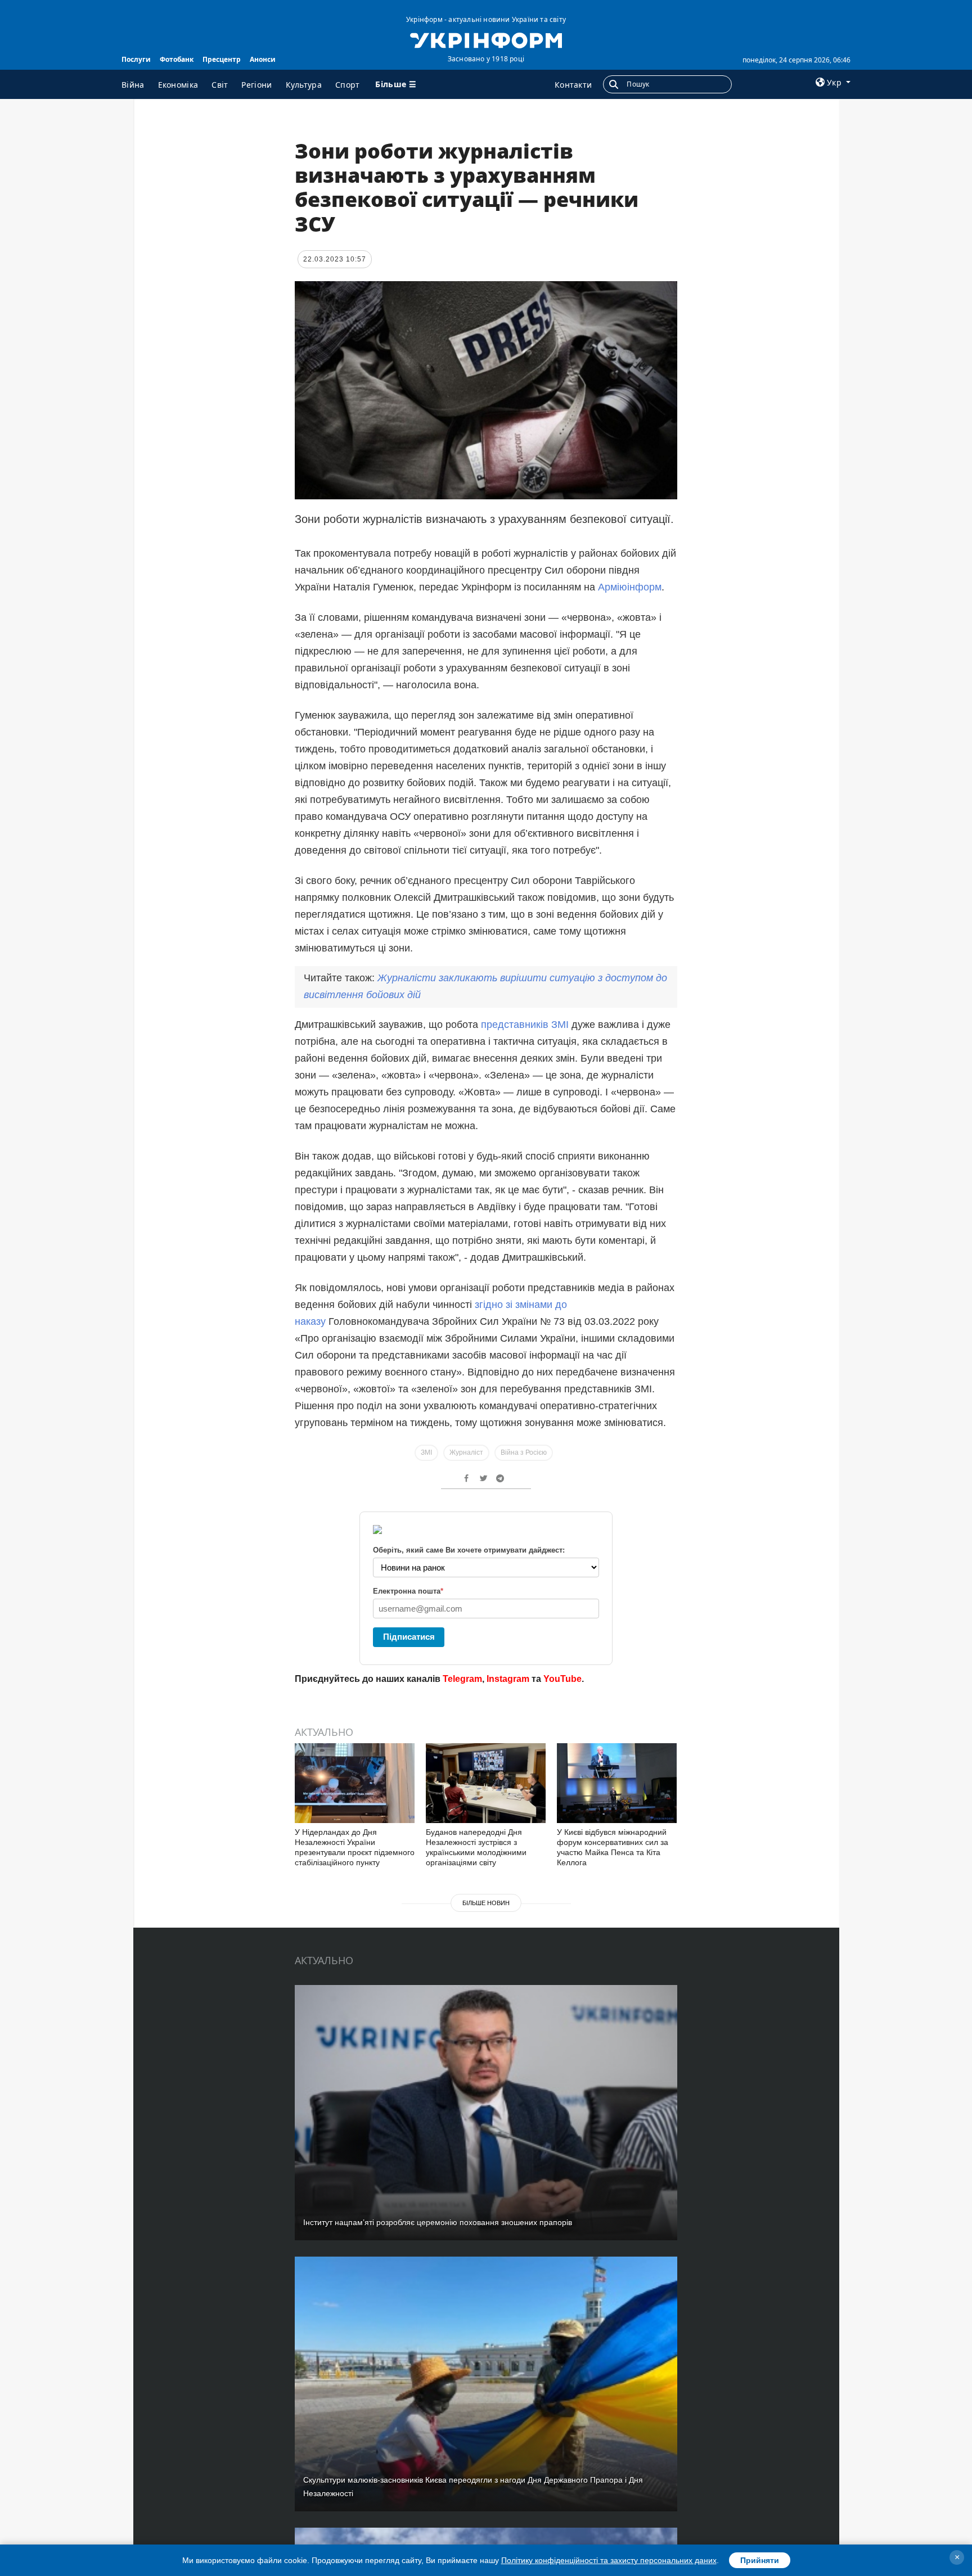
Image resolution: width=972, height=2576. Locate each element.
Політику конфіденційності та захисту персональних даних (609, 2560)
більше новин (486, 1903)
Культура (304, 85)
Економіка (178, 85)
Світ (220, 85)
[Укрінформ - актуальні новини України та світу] (486, 39)
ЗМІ (426, 1452)
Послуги (136, 59)
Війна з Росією (524, 1452)
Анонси (263, 59)
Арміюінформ (630, 587)
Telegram (462, 1679)
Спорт (348, 85)
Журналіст (466, 1452)
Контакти (573, 85)
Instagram (508, 1679)
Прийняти (760, 2560)
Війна (133, 85)
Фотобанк (177, 59)
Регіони (256, 85)
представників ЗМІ (526, 1025)
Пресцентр (222, 59)
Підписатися (409, 1637)
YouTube (562, 1679)
